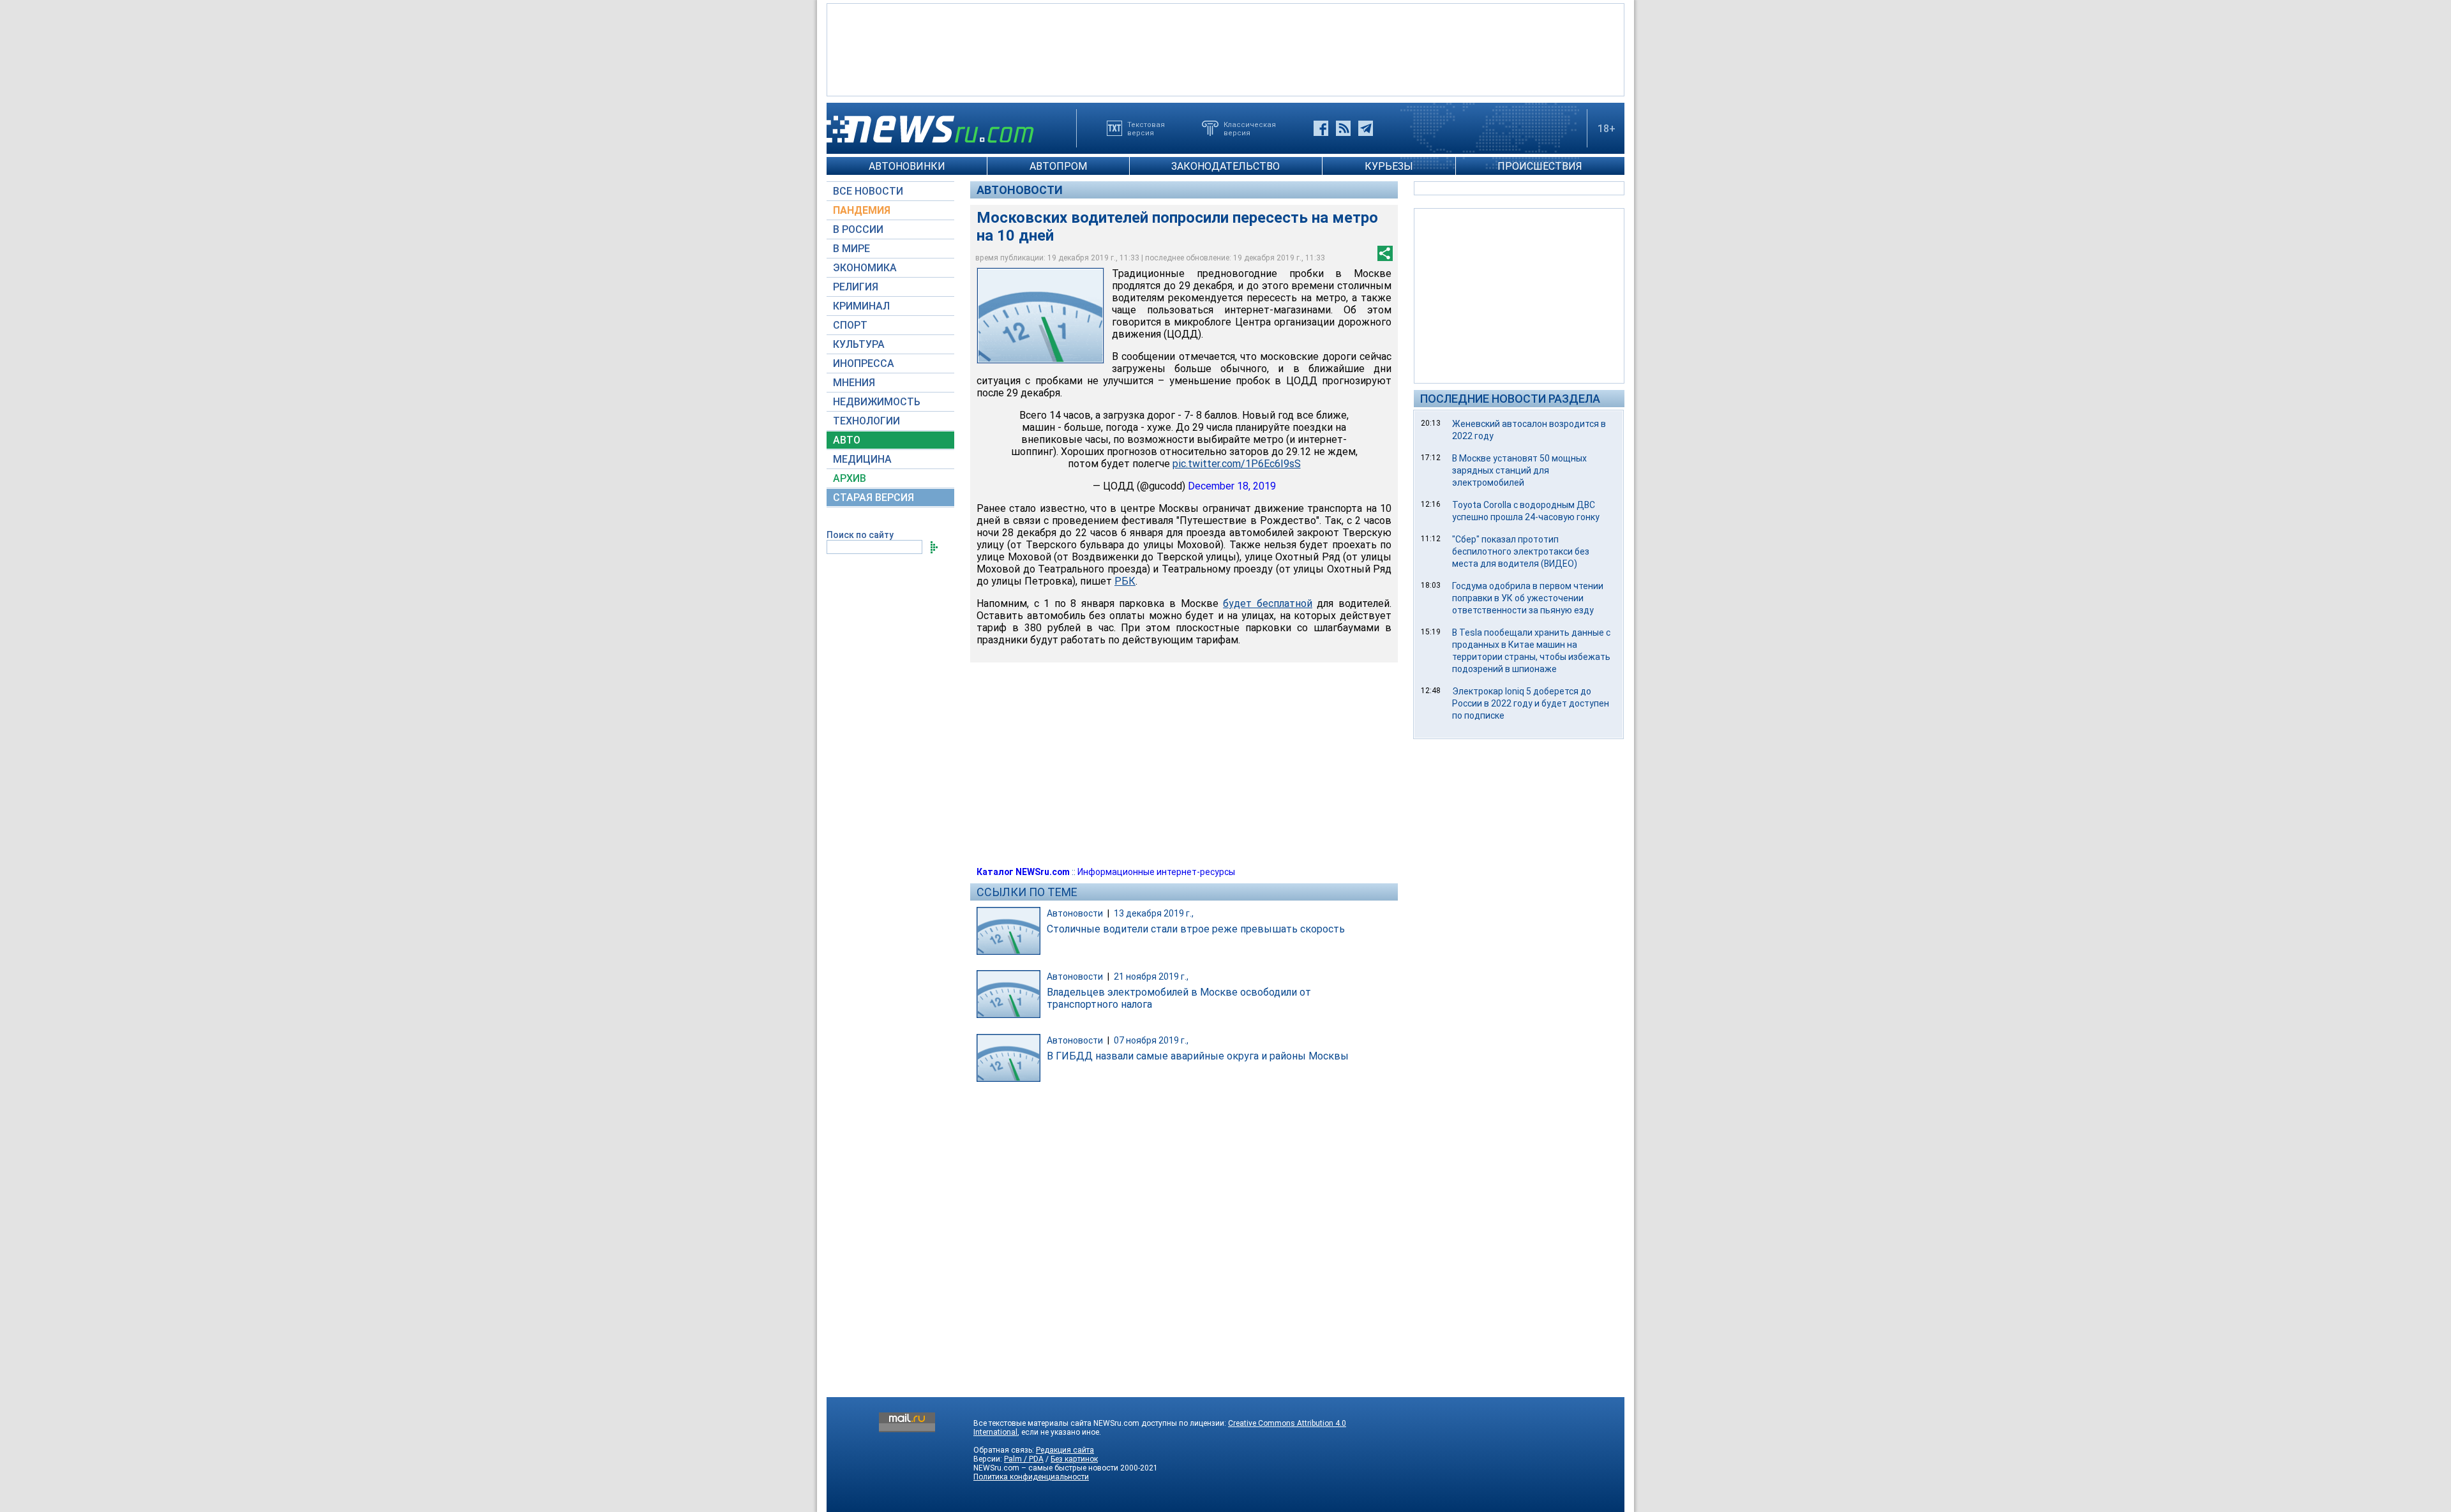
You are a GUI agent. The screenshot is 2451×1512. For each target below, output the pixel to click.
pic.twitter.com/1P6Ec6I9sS (1237, 464)
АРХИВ (850, 478)
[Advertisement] (1225, 49)
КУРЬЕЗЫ (1389, 166)
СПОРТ (850, 325)
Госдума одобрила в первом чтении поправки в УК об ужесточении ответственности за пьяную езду (1528, 598)
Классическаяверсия (1250, 128)
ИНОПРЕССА (864, 363)
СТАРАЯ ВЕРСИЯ (873, 498)
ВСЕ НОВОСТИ (868, 191)
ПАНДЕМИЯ (862, 210)
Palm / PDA (1024, 1459)
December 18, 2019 (1232, 486)
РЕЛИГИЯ (856, 287)
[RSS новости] (1343, 128)
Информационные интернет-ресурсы (1156, 872)
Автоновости (1020, 190)
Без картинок (1074, 1459)
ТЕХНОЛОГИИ (866, 421)
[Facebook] (1321, 128)
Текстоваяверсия (1146, 128)
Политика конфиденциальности (1031, 1477)
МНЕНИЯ (854, 383)
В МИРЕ (851, 249)
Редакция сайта (1065, 1450)
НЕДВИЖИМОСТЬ (877, 402)
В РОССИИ (858, 229)
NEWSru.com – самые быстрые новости (1046, 1468)
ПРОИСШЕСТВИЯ (1540, 166)
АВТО (847, 440)
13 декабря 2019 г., (1154, 913)
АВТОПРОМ (1058, 166)
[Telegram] (1366, 128)
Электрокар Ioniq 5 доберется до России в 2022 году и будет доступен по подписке (1531, 703)
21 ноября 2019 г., (1151, 977)
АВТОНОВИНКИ (907, 166)
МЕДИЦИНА (862, 459)
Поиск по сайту (860, 535)
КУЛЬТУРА (859, 344)
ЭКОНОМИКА (865, 268)
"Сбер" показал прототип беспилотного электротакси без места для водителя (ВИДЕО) (1521, 551)
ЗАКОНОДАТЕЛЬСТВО (1225, 166)
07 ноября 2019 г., (1151, 1040)
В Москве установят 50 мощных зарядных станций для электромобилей (1519, 470)
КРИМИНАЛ (861, 306)
